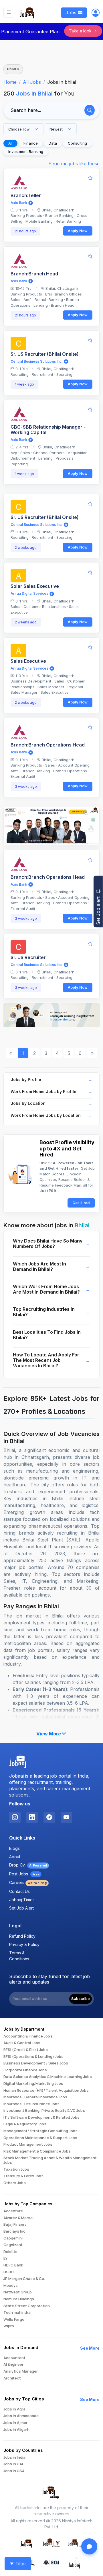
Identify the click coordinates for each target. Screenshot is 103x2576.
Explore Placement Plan (48, 2101)
